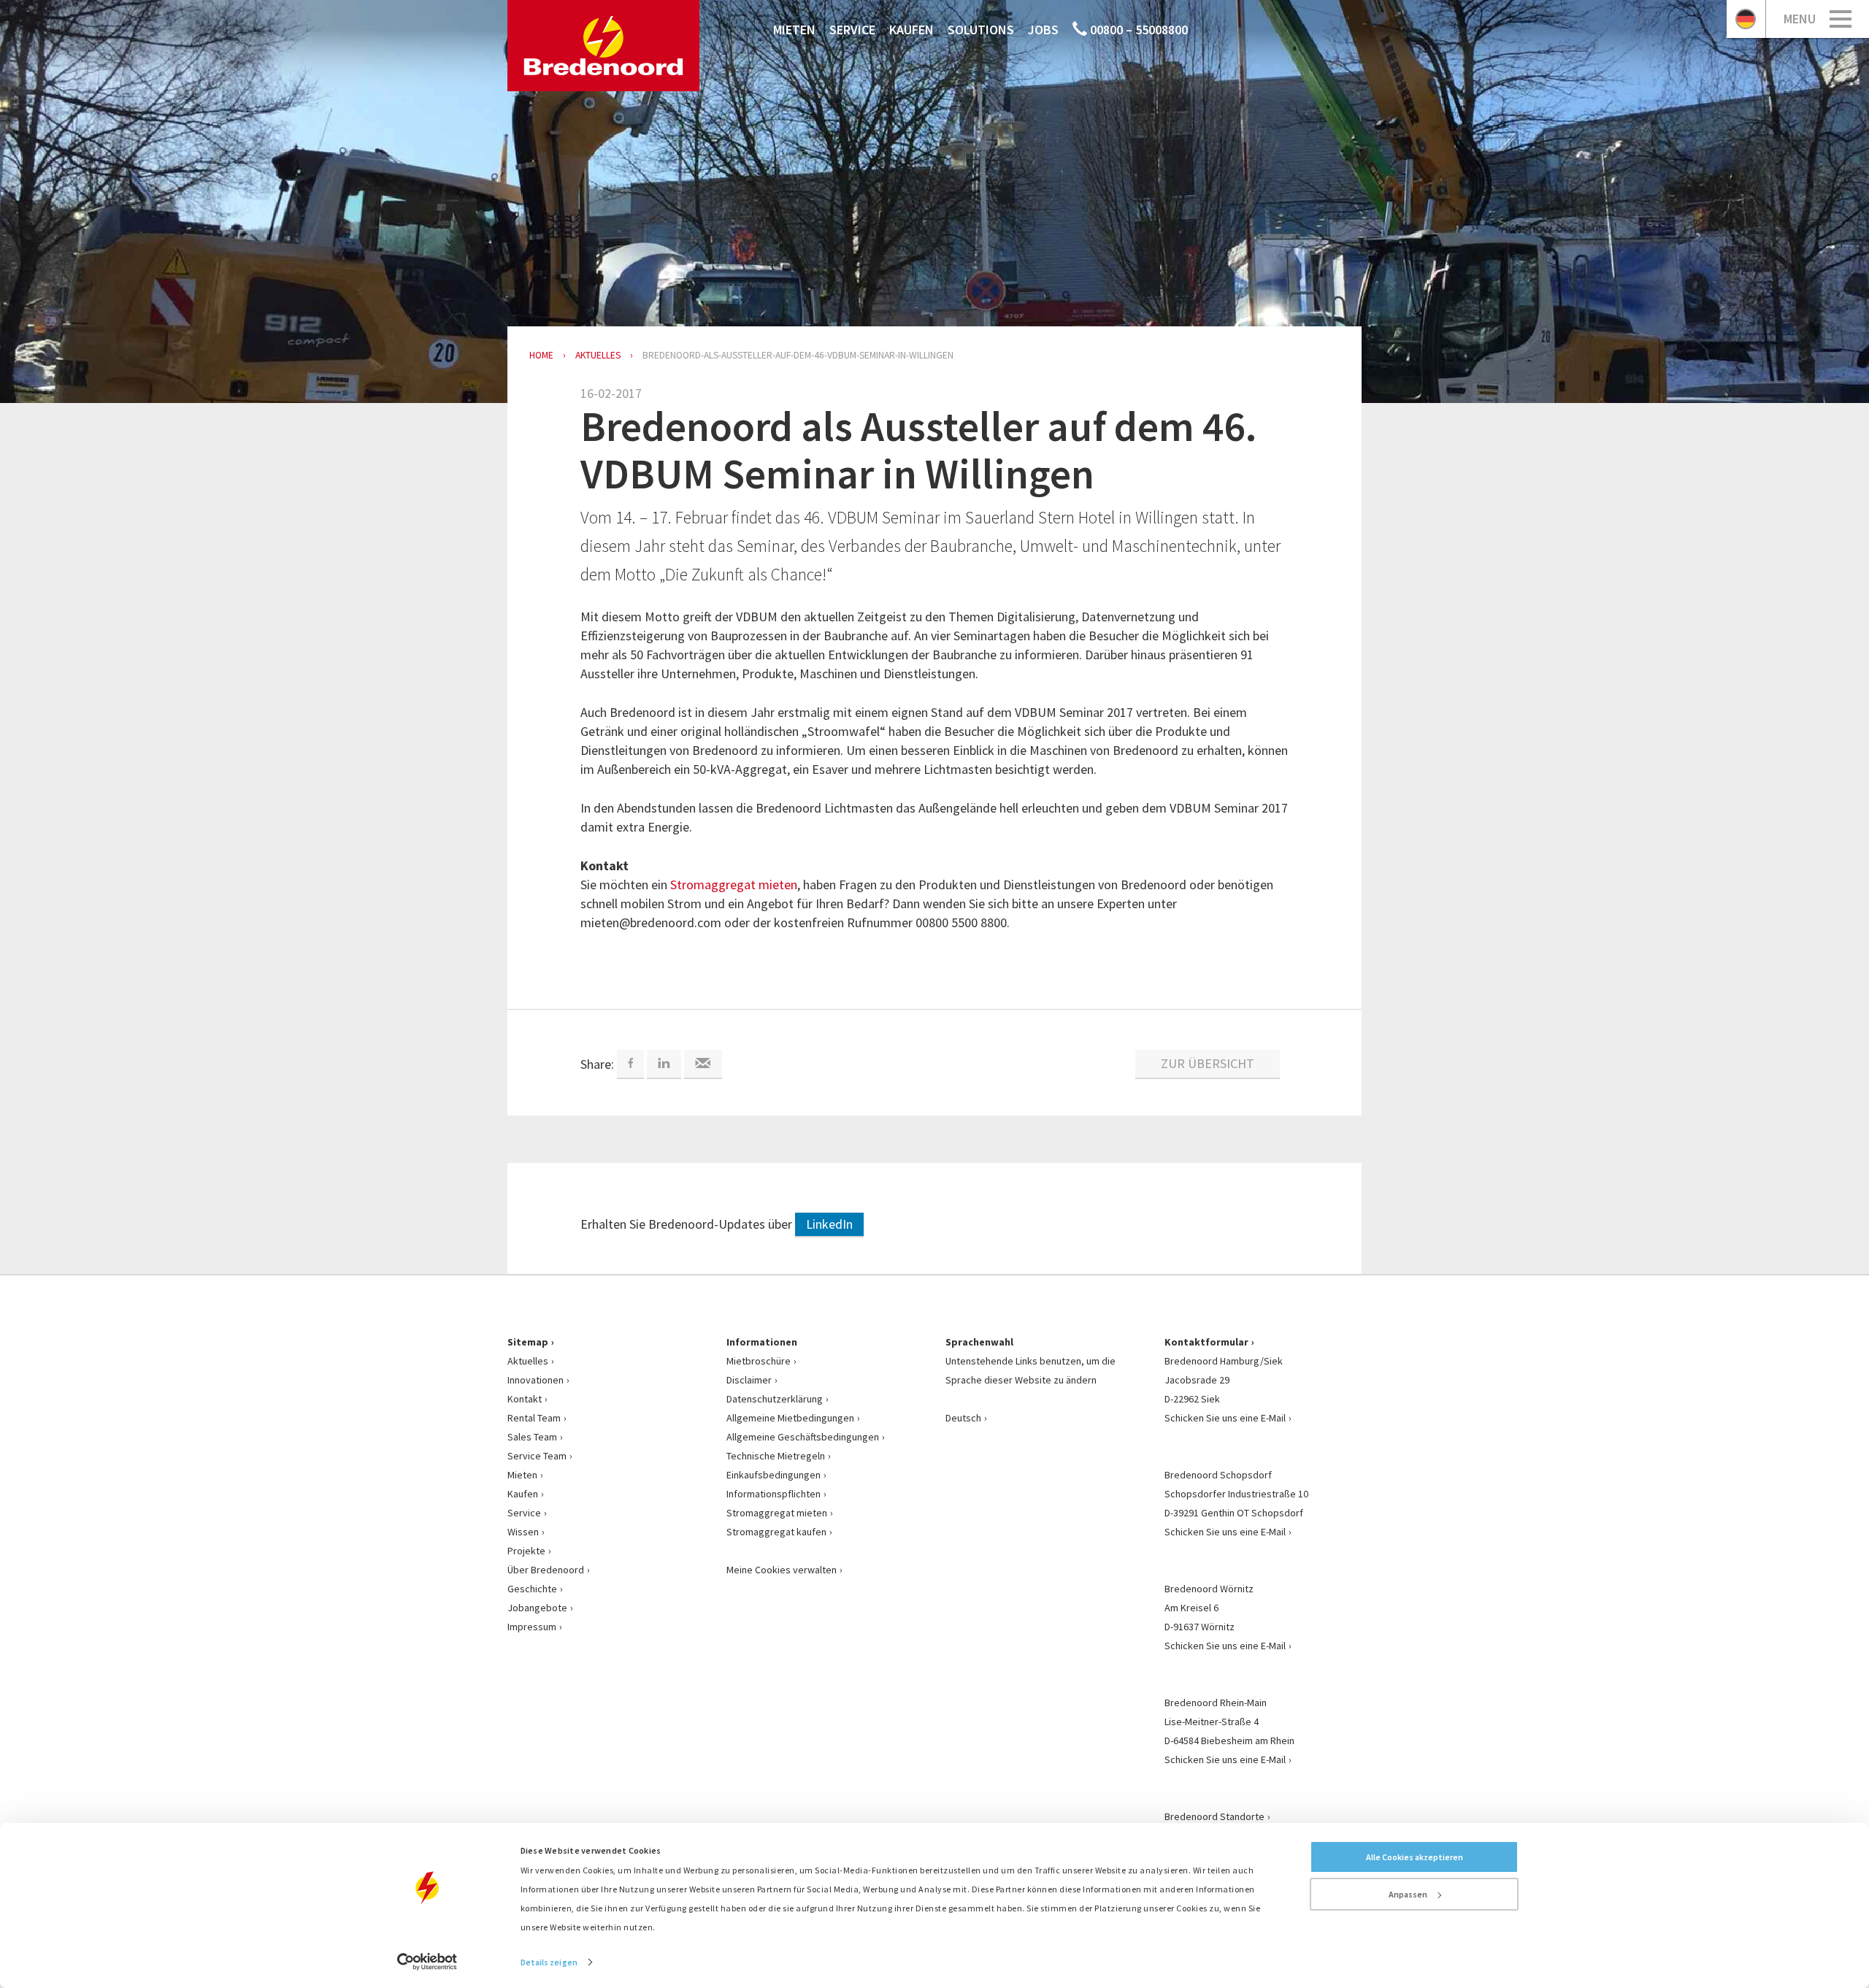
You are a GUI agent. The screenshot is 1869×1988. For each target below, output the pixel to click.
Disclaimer (749, 1380)
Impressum (532, 1627)
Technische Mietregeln (776, 1456)
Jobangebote (537, 1608)
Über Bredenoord (546, 1570)
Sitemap (528, 1342)
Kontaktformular (1206, 1342)
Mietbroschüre (759, 1361)
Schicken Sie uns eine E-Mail (1225, 1418)
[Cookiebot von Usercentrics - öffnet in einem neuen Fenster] (427, 1962)
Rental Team (534, 1418)
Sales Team (532, 1437)
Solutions (981, 30)
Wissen (523, 1532)
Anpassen (1408, 1894)
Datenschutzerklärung (775, 1399)
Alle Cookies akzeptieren (1415, 1857)
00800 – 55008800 (1137, 30)
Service (852, 30)
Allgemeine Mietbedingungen (790, 1418)
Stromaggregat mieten (734, 884)
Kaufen (912, 30)
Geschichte (532, 1589)
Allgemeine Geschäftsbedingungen (803, 1437)
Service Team (537, 1456)
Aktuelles (528, 1361)
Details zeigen (549, 1962)
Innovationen (536, 1380)
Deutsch (963, 1418)
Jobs (1043, 30)
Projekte (526, 1551)
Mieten (794, 30)
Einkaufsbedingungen (774, 1475)
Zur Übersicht (1208, 1063)
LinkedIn (829, 1224)
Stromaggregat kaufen (776, 1532)
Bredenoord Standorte (1214, 1816)
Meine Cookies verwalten (782, 1570)
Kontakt (525, 1399)
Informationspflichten (774, 1494)
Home (541, 355)
